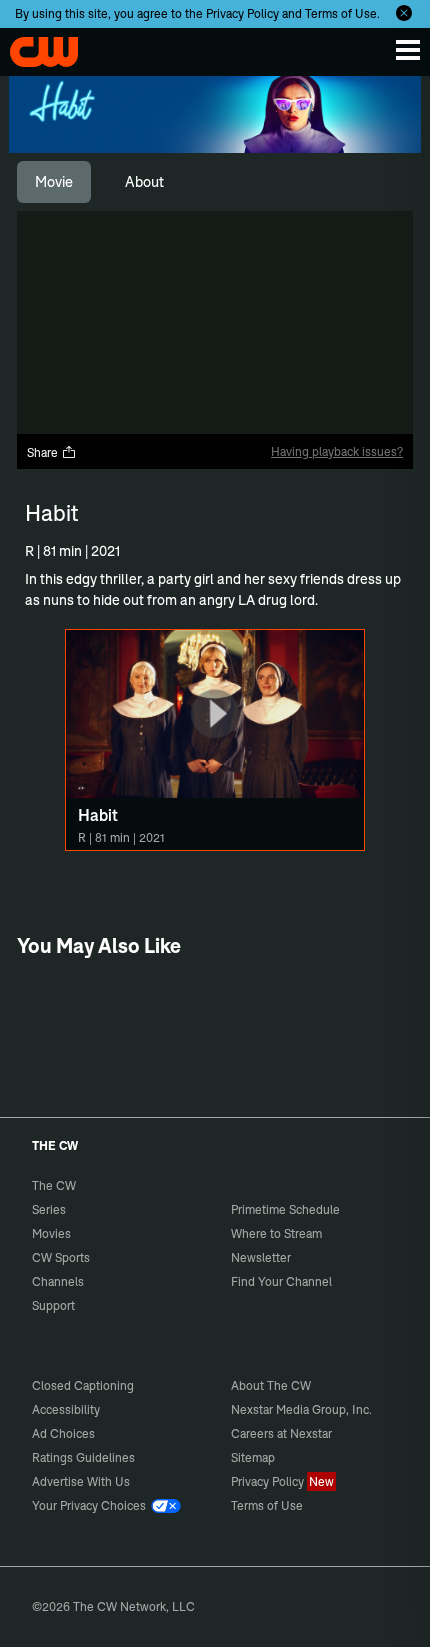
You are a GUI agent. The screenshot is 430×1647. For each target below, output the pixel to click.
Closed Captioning (83, 1385)
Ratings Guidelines (83, 1457)
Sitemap (253, 1457)
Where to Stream (276, 1233)
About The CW (271, 1385)
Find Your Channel (281, 1281)
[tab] (54, 182)
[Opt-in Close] (404, 13)
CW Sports (61, 1257)
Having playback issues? (337, 451)
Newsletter (261, 1257)
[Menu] (408, 50)
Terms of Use (341, 13)
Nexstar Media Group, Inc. (301, 1409)
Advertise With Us (81, 1481)
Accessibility (66, 1409)
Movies (51, 1233)
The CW (35, 47)
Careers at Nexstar (281, 1433)
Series (49, 1209)
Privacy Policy (242, 13)
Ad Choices (63, 1433)
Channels (58, 1281)
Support (53, 1305)
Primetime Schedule (285, 1209)
